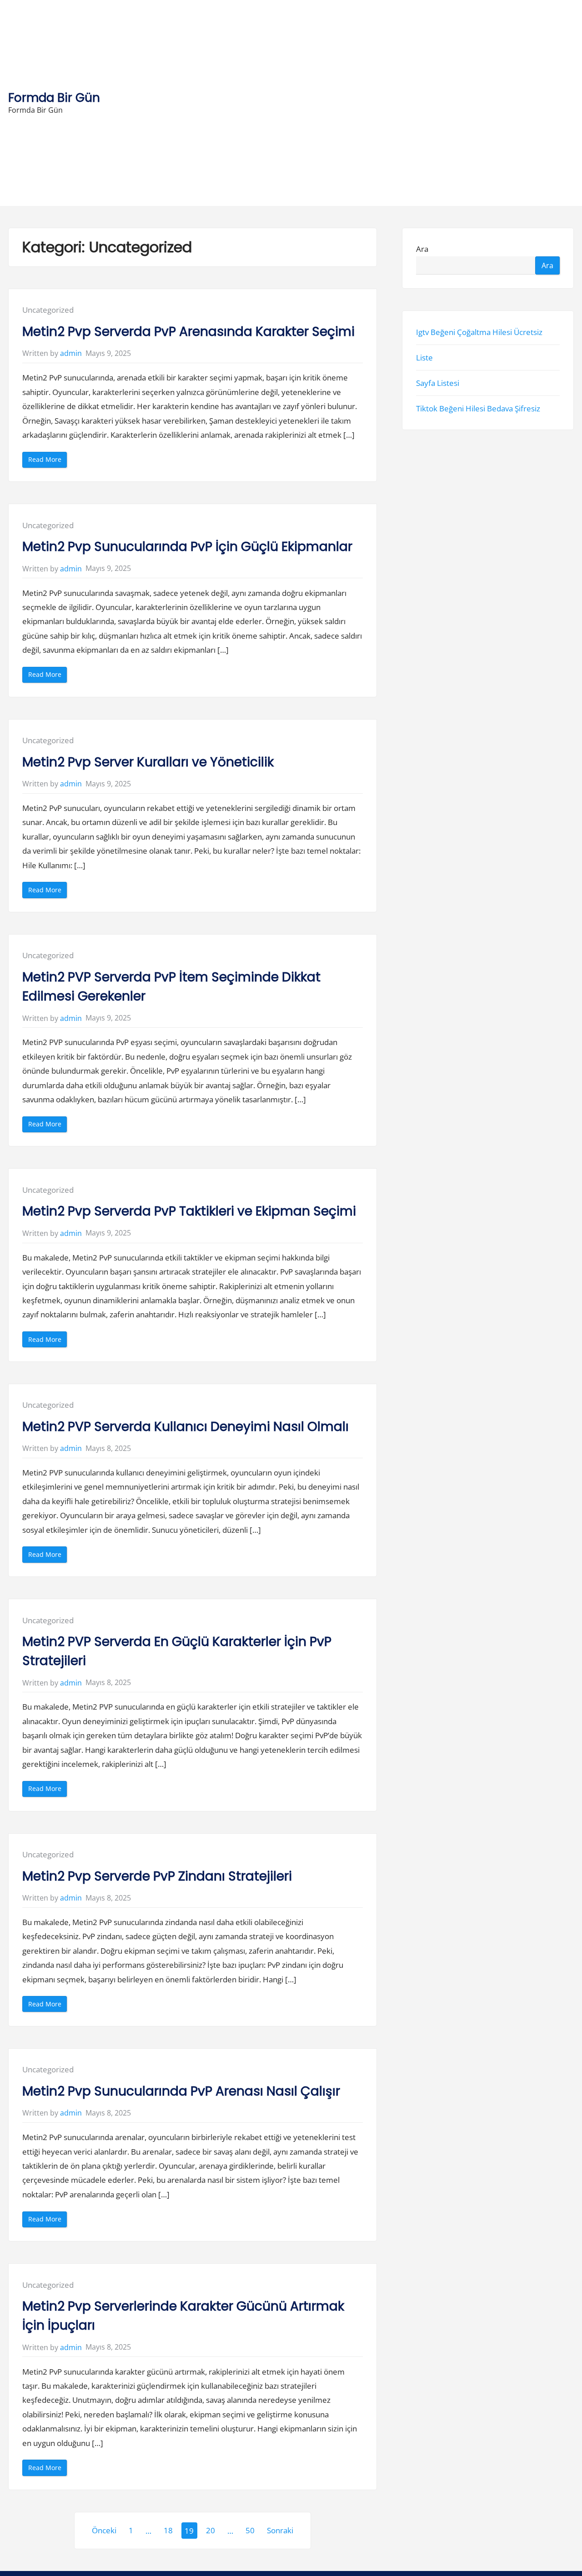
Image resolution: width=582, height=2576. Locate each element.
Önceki (104, 2530)
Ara (422, 249)
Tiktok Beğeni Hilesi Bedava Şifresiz (478, 409)
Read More (48, 461)
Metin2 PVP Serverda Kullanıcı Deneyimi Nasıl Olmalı (186, 1427)
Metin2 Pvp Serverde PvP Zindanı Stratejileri (157, 1876)
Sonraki (280, 2530)
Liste (424, 358)
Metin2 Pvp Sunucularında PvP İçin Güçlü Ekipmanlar (187, 547)
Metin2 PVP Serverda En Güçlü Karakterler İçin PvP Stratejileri (177, 1651)
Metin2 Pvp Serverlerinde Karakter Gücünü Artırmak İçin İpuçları (183, 2316)
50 (250, 2530)
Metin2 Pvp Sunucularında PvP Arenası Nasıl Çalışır (181, 2091)
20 (211, 2530)
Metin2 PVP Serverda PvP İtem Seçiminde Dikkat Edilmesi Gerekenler (171, 987)
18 (168, 2530)
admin (71, 353)
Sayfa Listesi (438, 383)
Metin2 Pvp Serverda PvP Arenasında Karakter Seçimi (188, 332)
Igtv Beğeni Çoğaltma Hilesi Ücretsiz (479, 332)
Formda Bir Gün (54, 98)
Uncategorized (48, 310)
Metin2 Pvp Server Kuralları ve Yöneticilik (148, 762)
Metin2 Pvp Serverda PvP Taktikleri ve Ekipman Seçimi (189, 1211)
